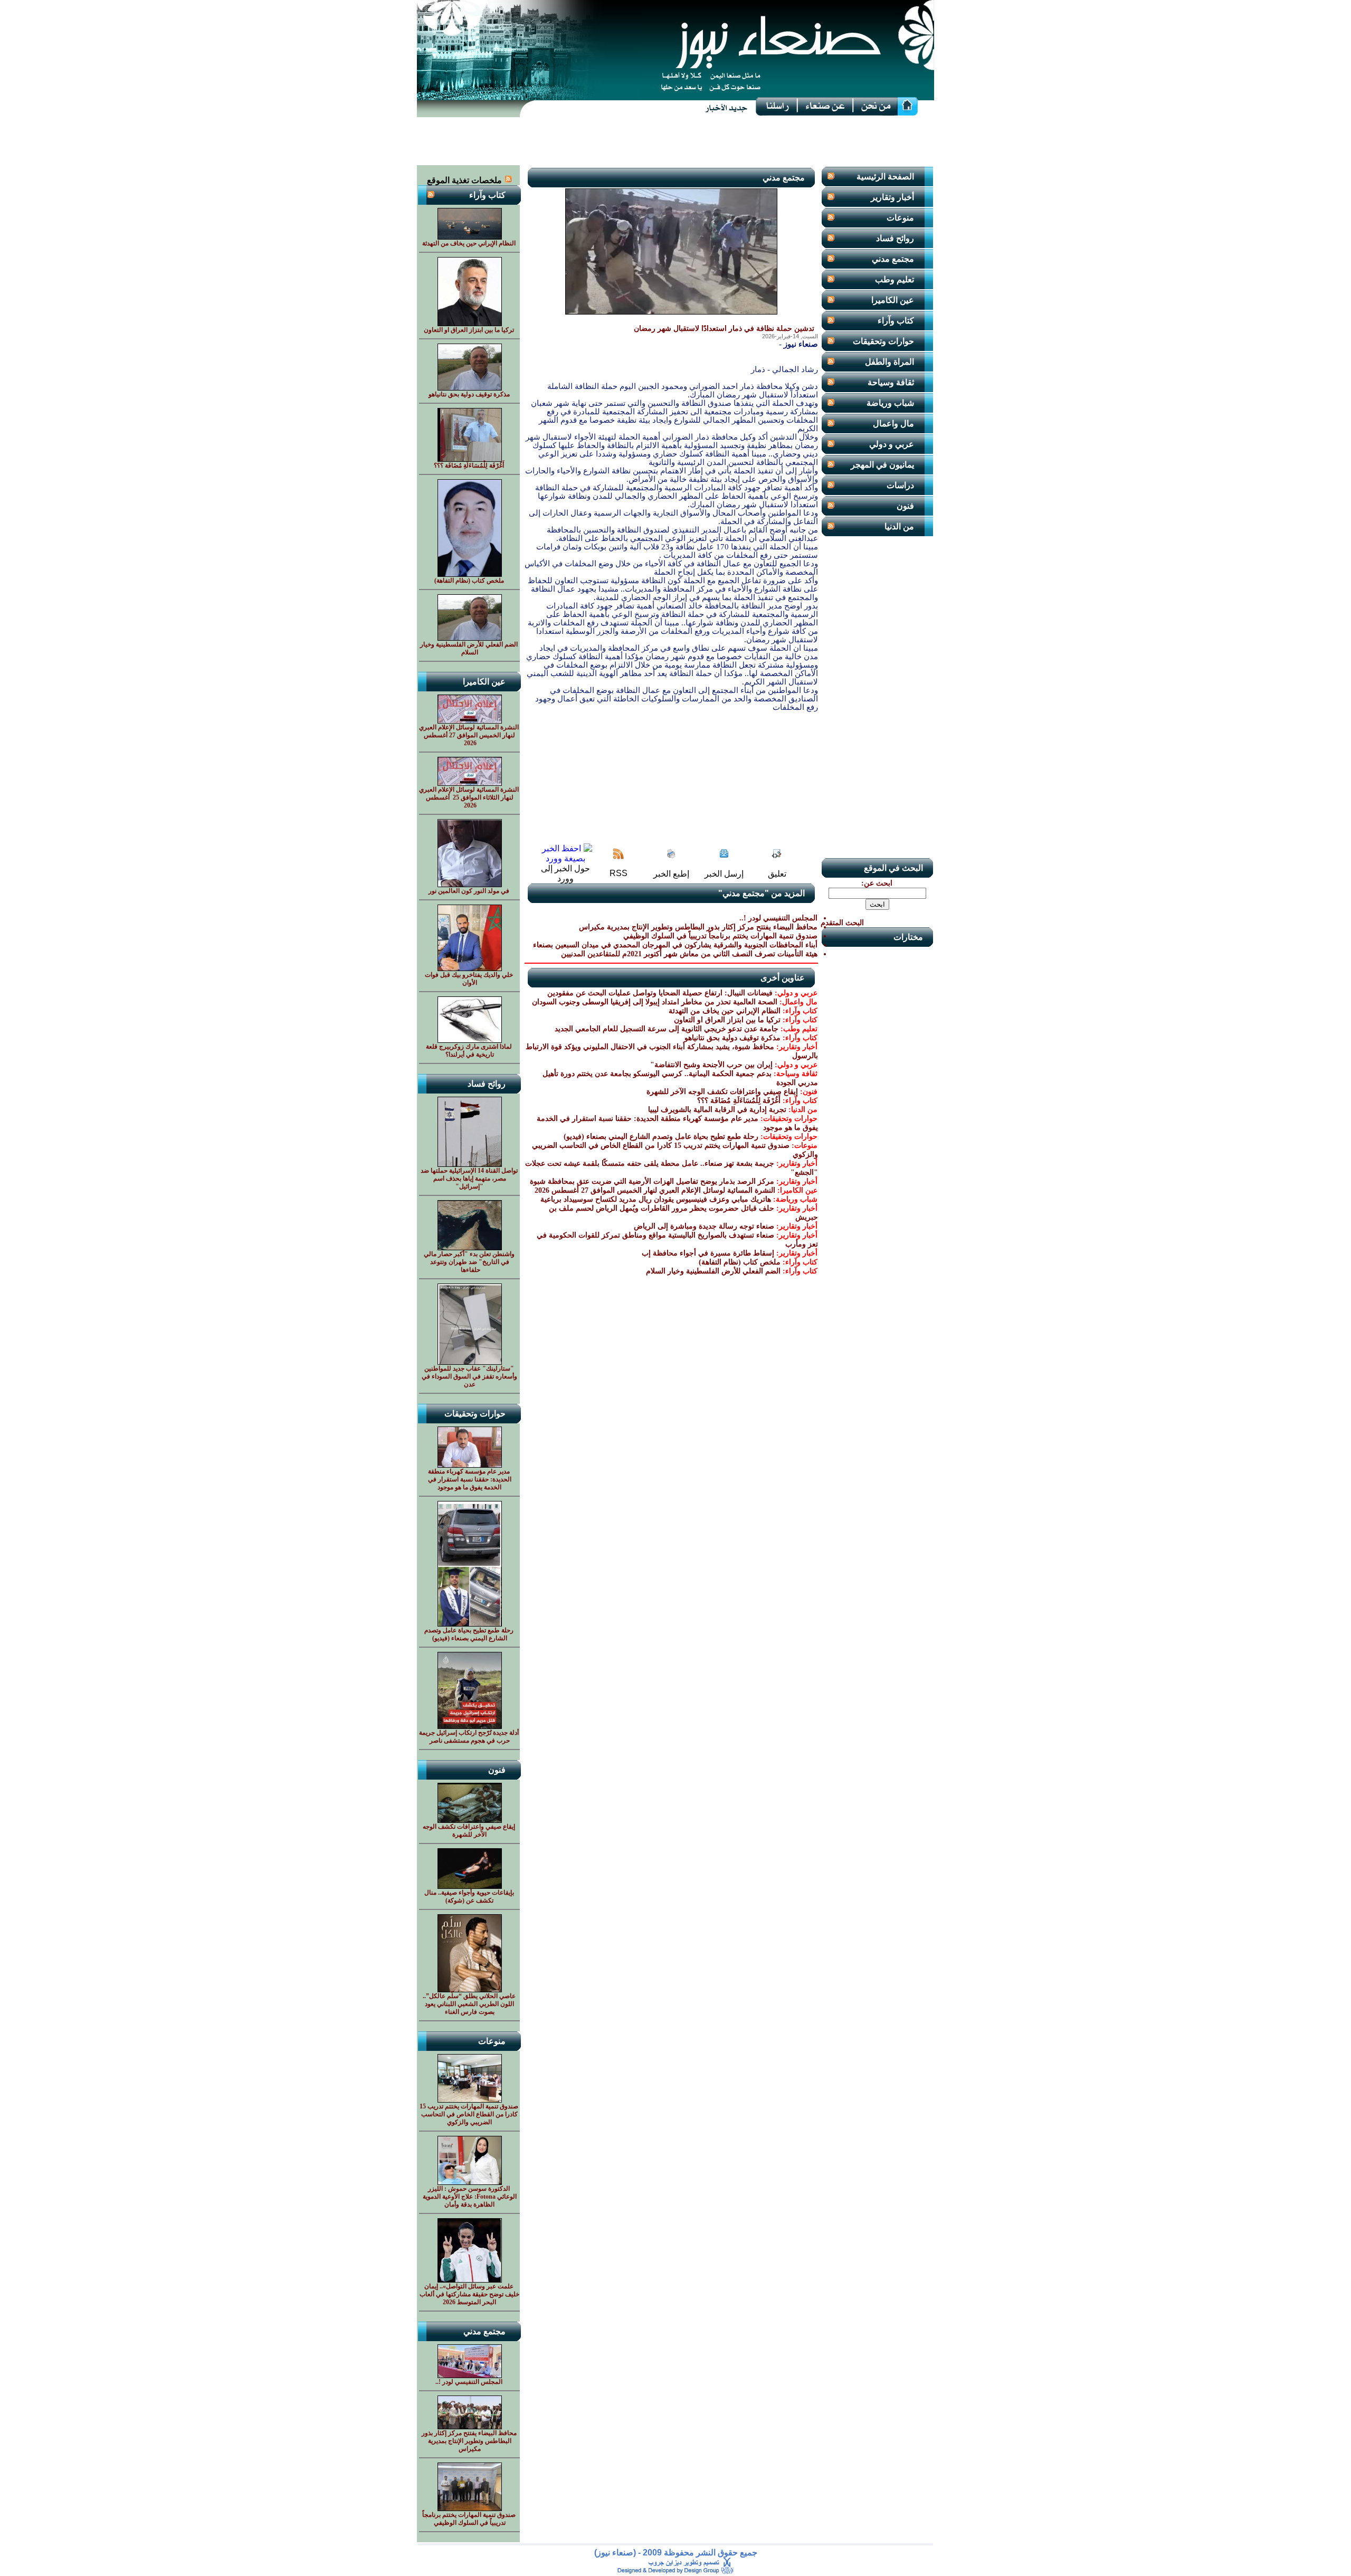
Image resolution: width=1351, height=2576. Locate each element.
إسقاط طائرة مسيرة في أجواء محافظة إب (708, 1253)
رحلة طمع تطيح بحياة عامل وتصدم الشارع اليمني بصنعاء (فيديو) (661, 1137)
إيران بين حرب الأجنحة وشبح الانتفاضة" (711, 1065)
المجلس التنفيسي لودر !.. (778, 918)
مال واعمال (893, 424)
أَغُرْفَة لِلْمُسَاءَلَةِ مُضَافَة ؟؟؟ (739, 1101)
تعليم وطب (895, 279)
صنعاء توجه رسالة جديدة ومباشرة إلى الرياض (704, 1226)
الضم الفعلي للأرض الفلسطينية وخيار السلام (713, 1271)
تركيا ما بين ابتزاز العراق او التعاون (727, 1020)
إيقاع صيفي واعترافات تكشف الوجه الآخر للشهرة (722, 1092)
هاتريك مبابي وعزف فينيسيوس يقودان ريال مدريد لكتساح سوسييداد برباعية (656, 1199)
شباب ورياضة (890, 403)
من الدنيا (899, 526)
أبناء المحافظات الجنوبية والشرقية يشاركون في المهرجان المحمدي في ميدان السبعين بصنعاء (675, 945)
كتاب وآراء (896, 321)
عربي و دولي (892, 444)
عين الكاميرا (893, 300)
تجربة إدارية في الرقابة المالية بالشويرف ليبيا (717, 1110)
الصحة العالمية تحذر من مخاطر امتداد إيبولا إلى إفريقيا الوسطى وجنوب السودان (655, 1002)
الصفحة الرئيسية (885, 177)
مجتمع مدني (893, 259)
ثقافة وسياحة (891, 382)
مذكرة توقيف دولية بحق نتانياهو (732, 1038)
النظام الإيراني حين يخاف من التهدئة (725, 1011)
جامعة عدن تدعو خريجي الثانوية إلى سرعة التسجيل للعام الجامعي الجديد (667, 1029)
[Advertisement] (675, 141)
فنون (905, 506)
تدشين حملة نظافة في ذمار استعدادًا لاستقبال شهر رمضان (724, 329)
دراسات (900, 485)
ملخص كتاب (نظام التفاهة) (740, 1262)
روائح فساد (895, 238)
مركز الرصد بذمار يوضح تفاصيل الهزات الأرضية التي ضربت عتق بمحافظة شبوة (652, 1181)
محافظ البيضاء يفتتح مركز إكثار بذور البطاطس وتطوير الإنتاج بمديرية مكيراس (698, 927)
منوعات (900, 218)
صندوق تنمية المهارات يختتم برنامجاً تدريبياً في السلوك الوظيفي (720, 936)
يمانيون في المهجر (882, 465)
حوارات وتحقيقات (883, 341)
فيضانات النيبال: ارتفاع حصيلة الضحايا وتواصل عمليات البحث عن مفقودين (660, 993)
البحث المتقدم (842, 923)
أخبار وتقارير (892, 197)
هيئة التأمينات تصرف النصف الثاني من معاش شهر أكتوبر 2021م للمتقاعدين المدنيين (689, 954)
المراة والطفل (889, 362)
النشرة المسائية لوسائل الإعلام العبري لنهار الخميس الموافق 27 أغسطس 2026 (654, 1190)
